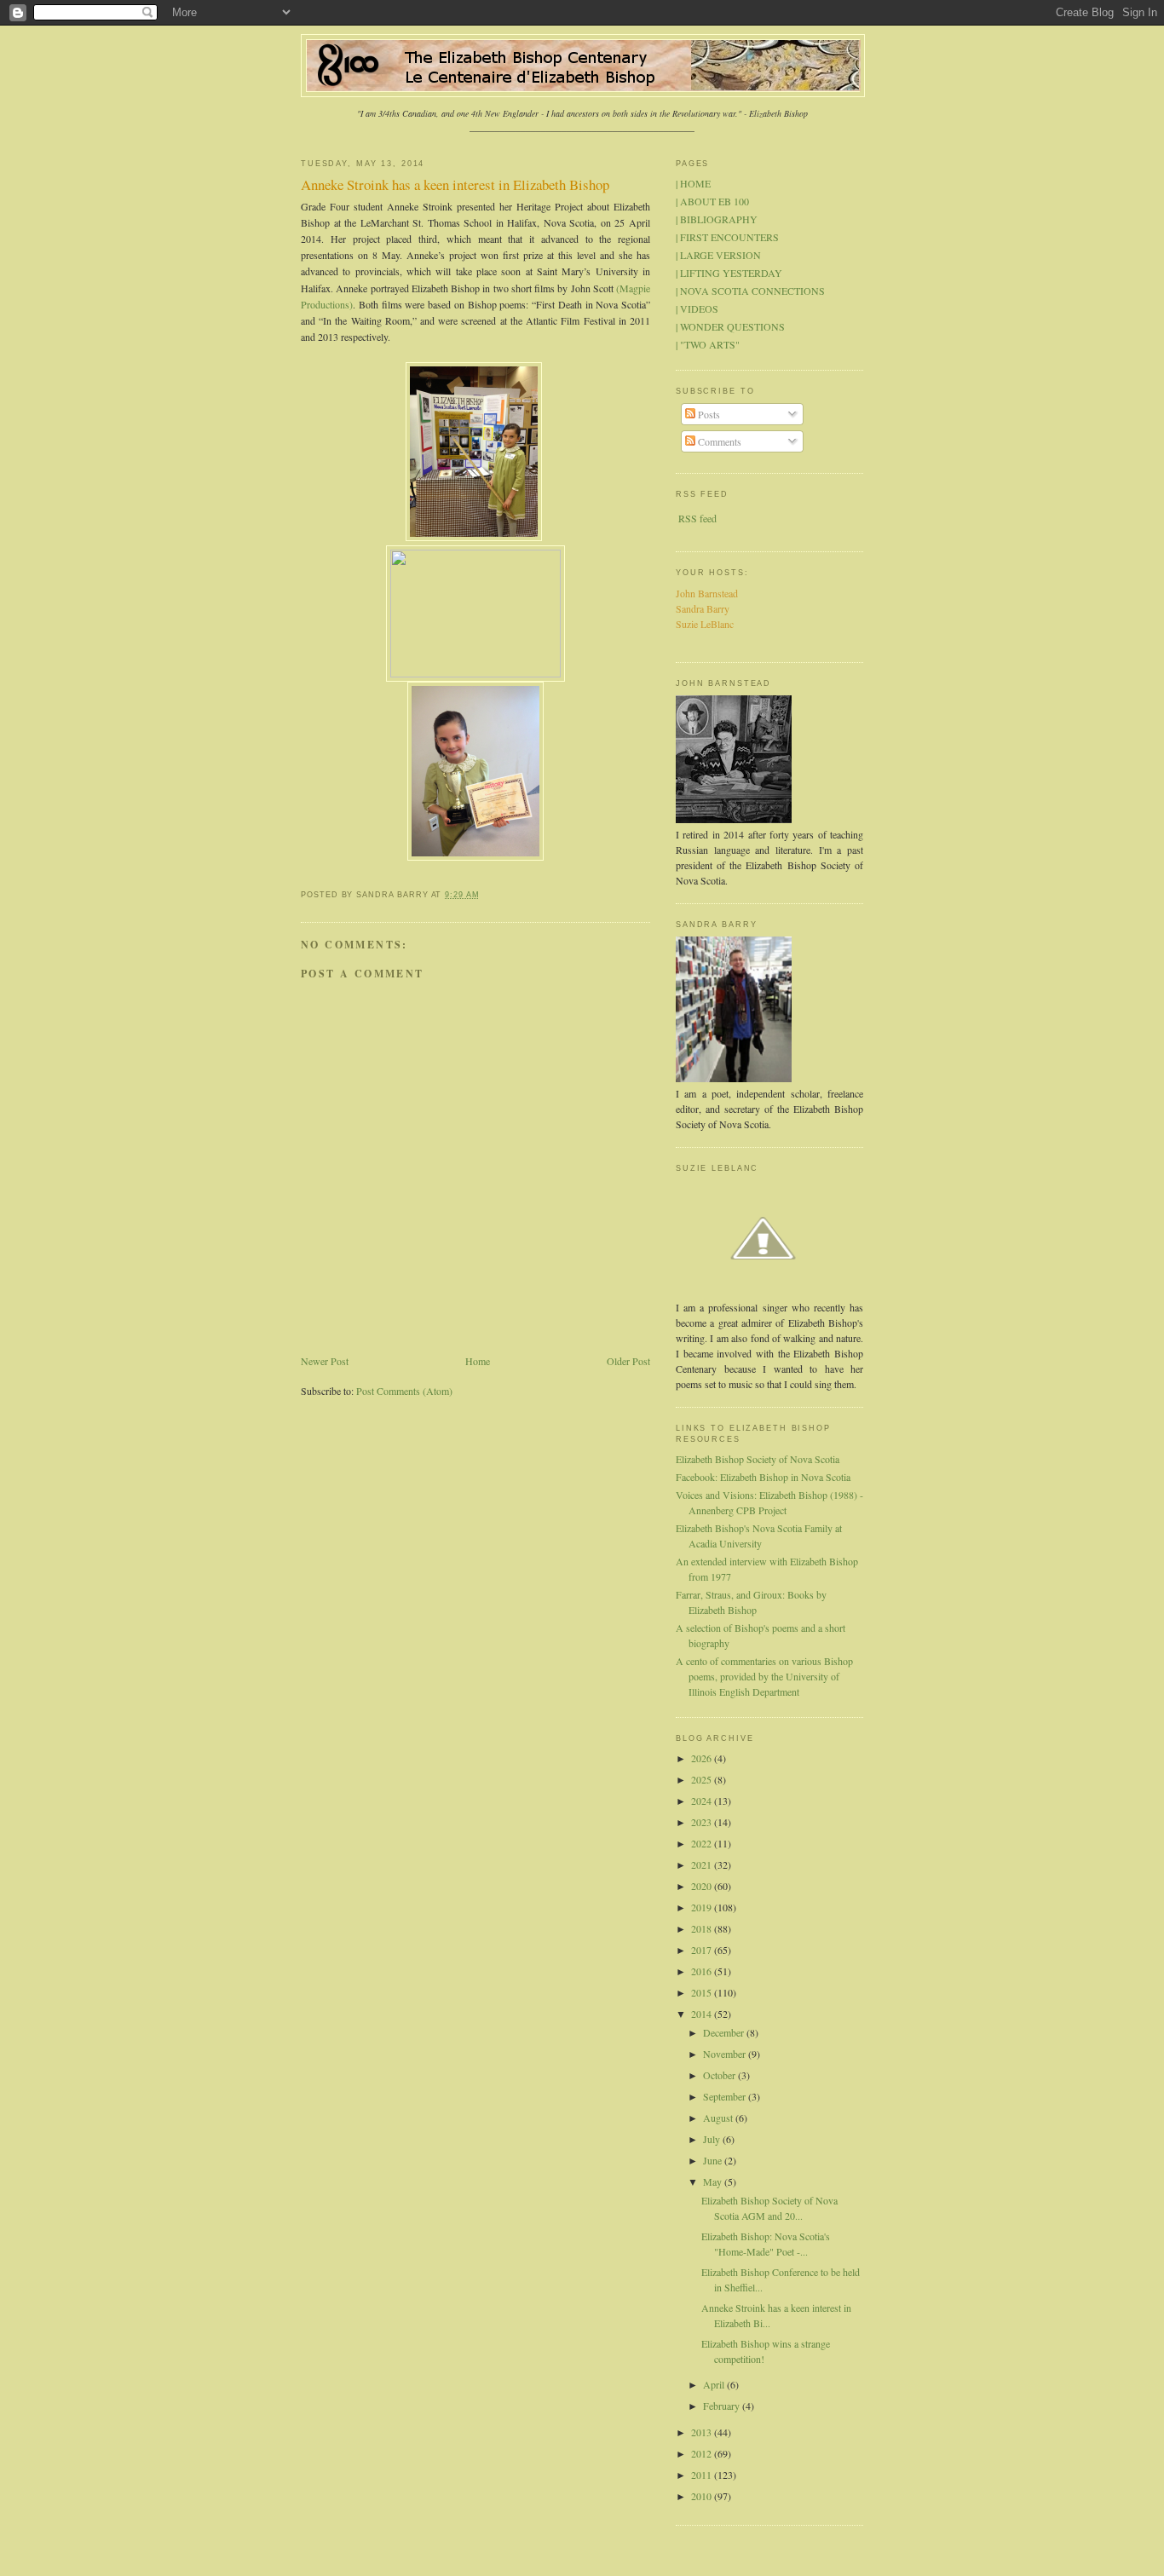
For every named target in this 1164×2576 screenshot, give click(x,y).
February (723, 2406)
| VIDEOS (697, 308)
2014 (703, 2014)
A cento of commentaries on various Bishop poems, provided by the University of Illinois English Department (764, 1676)
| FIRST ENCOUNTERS (727, 237)
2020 (703, 1886)
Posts (708, 414)
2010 (703, 2496)
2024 (703, 1801)
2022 (703, 1843)
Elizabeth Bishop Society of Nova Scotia (758, 1459)
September (726, 2096)
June (714, 2160)
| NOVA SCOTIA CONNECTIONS (750, 291)
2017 (703, 1950)
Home (478, 1361)
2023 (703, 1822)
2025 (703, 1779)
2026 (703, 1758)
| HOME (693, 183)
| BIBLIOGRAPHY (717, 219)
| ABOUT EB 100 (712, 201)
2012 (703, 2453)
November (726, 2054)
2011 (703, 2475)
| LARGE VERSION (718, 255)
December (725, 2032)
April (715, 2384)
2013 (703, 2432)
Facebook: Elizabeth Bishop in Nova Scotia (763, 1477)
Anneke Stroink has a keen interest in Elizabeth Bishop (455, 184)
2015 (703, 1992)
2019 (703, 1907)
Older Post (628, 1361)
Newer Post (325, 1361)
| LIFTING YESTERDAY (729, 273)
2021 (703, 1864)
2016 (703, 1971)
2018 (703, 1928)
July (713, 2139)
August (719, 2118)
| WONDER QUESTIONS (730, 326)
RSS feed (697, 518)
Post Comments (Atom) (404, 1391)
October (720, 2075)
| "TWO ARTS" (708, 344)
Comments (718, 441)
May (714, 2181)
